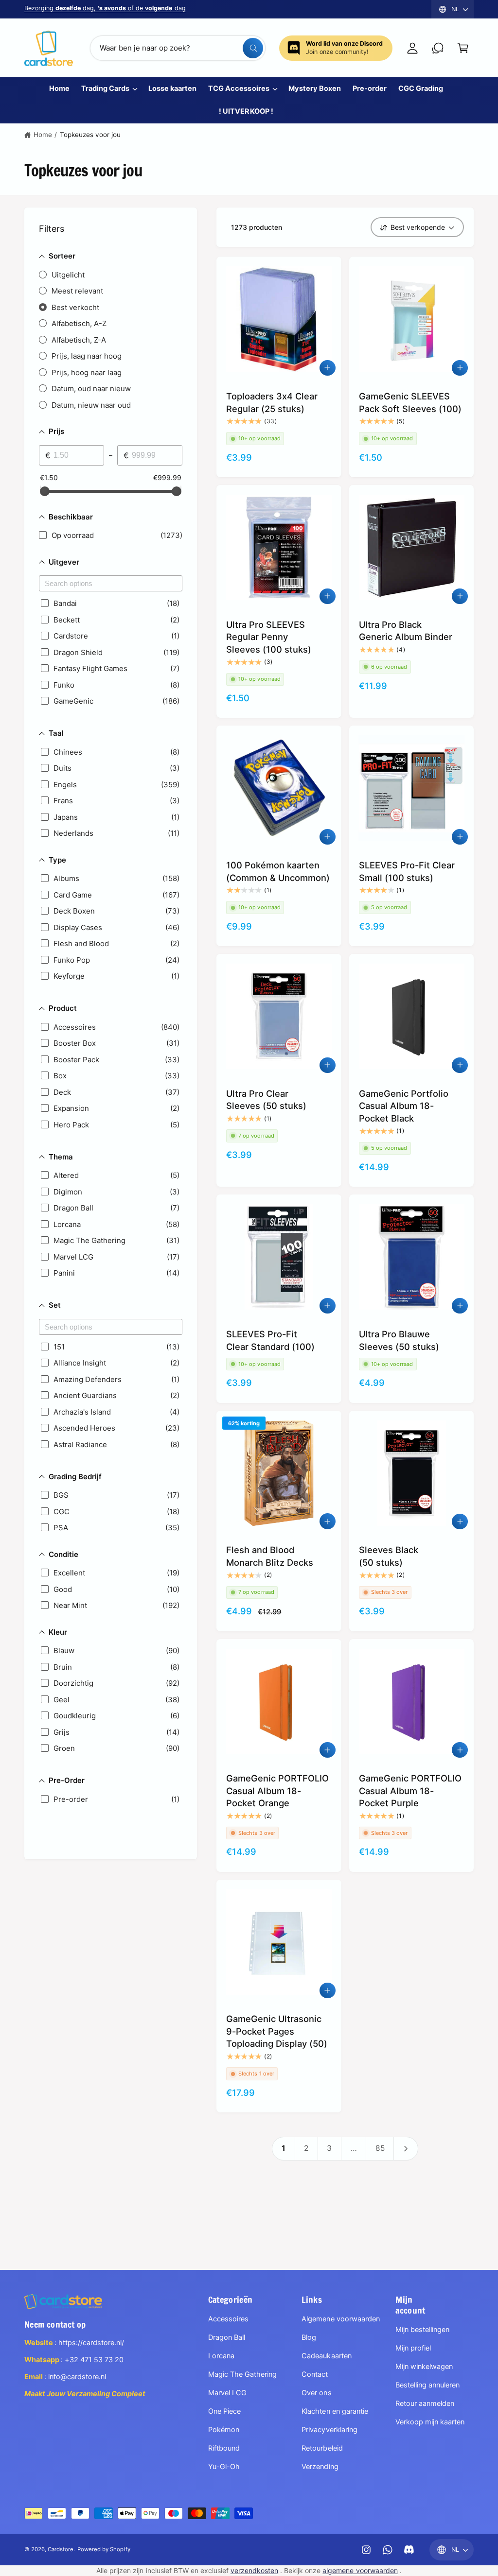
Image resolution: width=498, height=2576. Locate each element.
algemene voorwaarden (360, 2570)
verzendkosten (254, 2570)
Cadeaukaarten (326, 2356)
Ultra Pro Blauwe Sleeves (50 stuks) (399, 1340)
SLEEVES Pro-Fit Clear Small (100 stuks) (407, 871)
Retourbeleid (322, 2448)
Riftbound (224, 2448)
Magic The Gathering (242, 2374)
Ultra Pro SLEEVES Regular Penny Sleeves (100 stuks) (269, 637)
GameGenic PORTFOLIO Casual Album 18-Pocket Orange (277, 1790)
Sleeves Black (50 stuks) (389, 1556)
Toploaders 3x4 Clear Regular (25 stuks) (272, 402)
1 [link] (284, 2148)
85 (380, 2148)
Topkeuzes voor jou (90, 135)
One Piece (224, 2411)
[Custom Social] (409, 2550)
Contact (315, 2374)
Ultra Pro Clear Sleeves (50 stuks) (266, 1100)
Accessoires (228, 2319)
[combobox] (178, 48)
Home (43, 135)
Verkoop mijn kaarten (430, 2422)
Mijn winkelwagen (424, 2367)
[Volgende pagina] (406, 2148)
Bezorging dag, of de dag (105, 8)
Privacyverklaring (329, 2430)
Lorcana (221, 2356)
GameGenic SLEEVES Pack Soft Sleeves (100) (410, 402)
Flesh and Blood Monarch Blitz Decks (270, 1556)
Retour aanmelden (425, 2403)
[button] (463, 48)
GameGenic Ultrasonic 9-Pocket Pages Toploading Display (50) (277, 2031)
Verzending (320, 2467)
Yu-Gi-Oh (224, 2467)
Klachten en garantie (335, 2411)
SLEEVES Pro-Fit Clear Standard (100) (270, 1340)
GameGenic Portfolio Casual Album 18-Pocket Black (404, 1106)
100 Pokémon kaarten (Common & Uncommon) (278, 871)
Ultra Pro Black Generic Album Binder (406, 631)
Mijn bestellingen (422, 2330)
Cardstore (61, 2549)
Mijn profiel (413, 2348)
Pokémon (224, 2430)
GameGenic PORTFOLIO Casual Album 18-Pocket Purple (410, 1790)
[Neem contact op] (438, 48)
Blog (309, 2337)
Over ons (316, 2393)
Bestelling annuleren (427, 2385)
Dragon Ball (227, 2337)
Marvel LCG (227, 2393)
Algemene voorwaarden (340, 2319)
